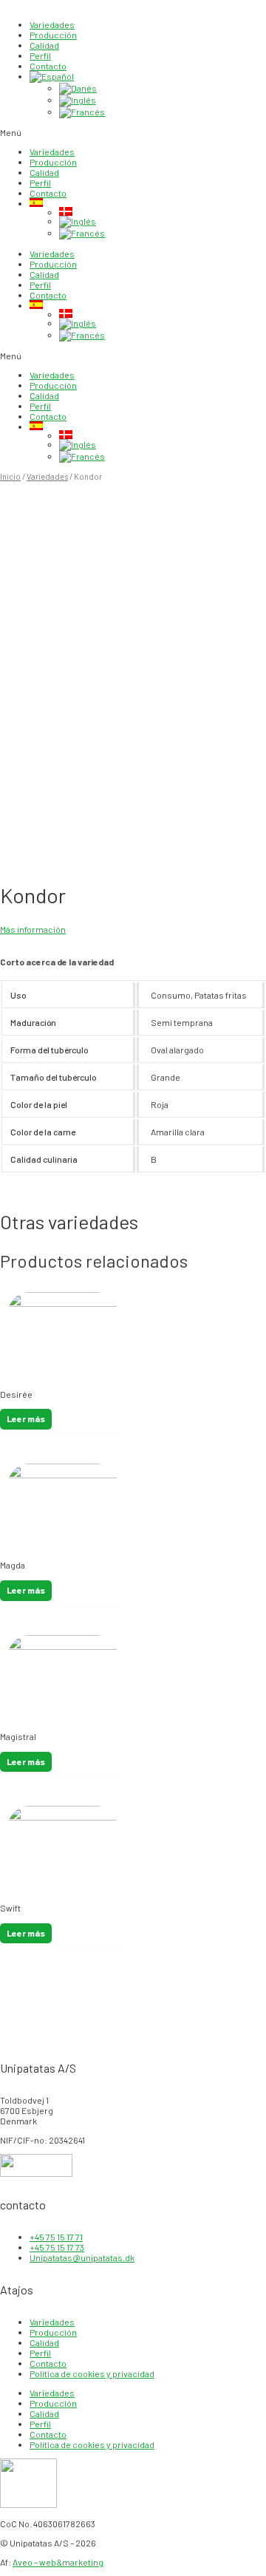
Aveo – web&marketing (58, 2562)
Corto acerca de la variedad (57, 962)
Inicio (10, 476)
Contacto (48, 66)
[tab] (133, 962)
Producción (53, 35)
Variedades (52, 24)
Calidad (44, 45)
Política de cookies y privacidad (92, 2373)
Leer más (26, 1418)
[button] (133, 132)
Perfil (40, 55)
